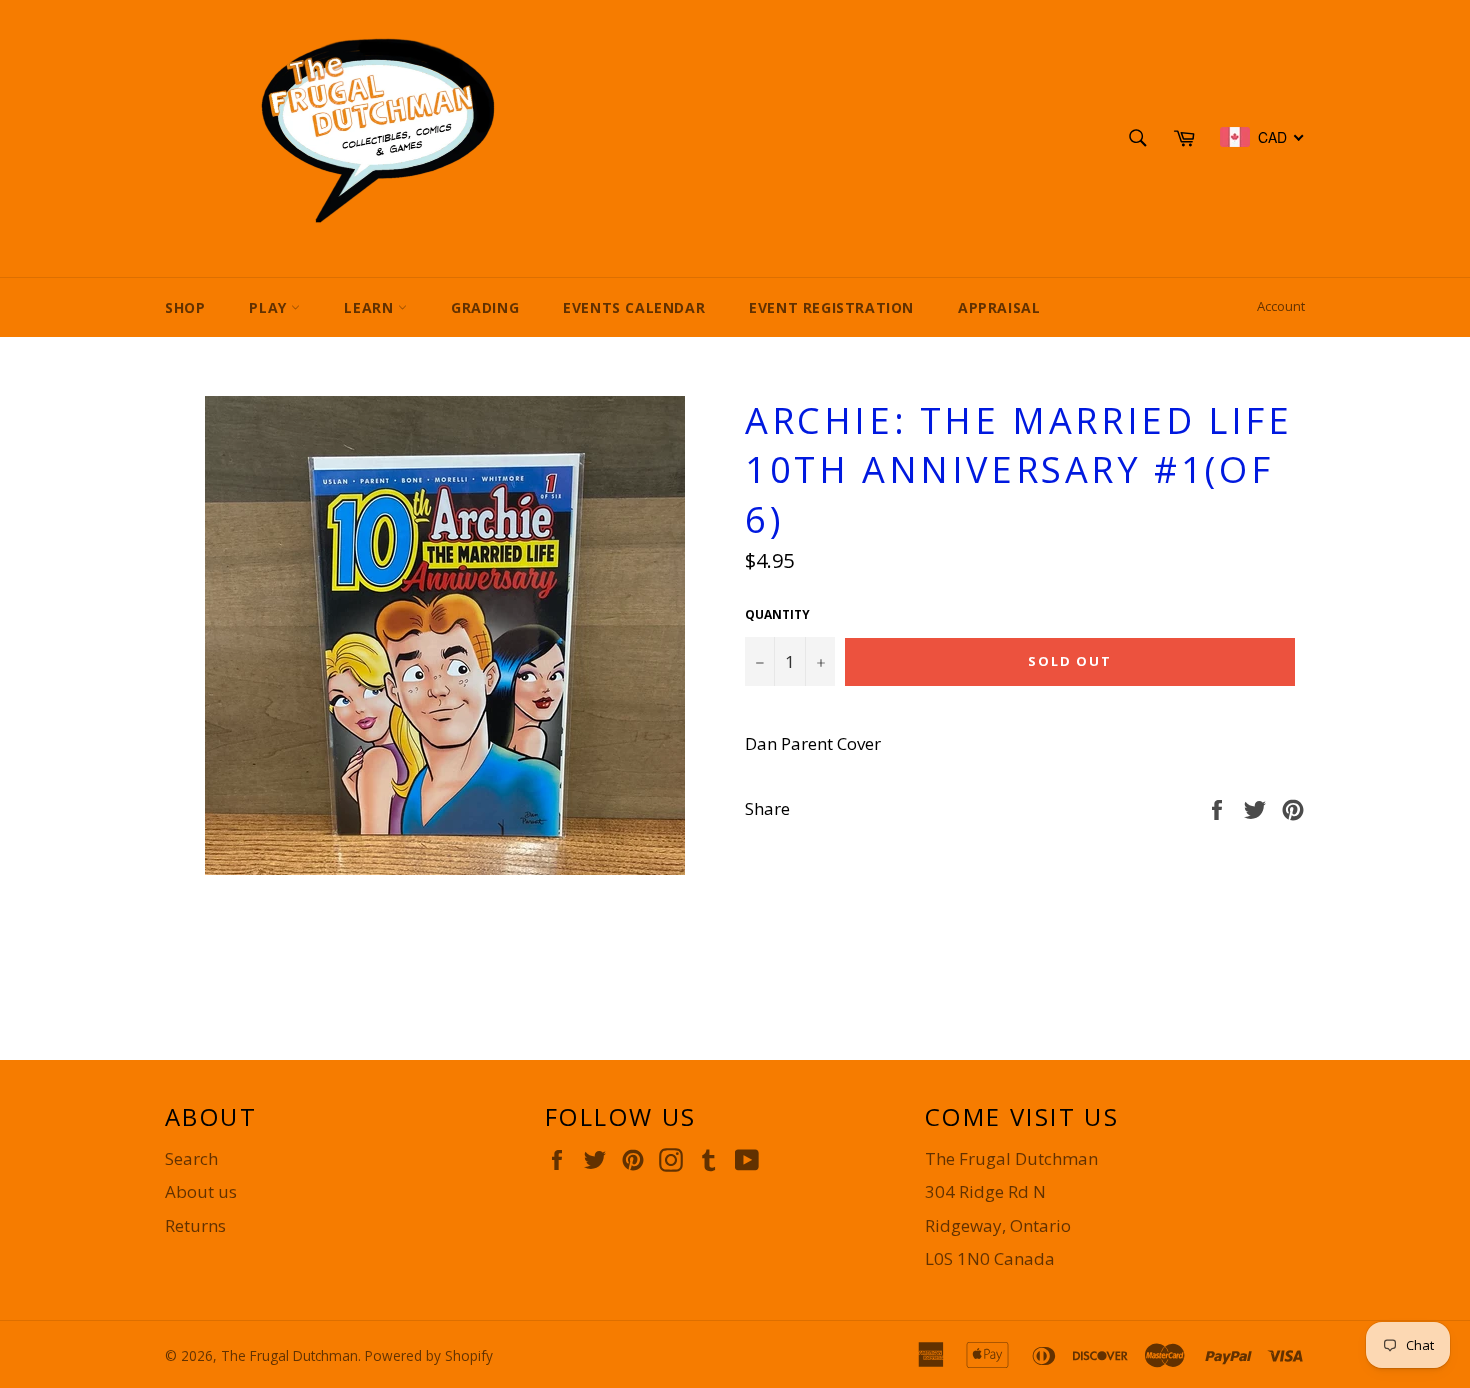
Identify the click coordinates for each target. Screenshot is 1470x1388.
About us (201, 1191)
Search (191, 1158)
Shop (185, 307)
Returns (195, 1225)
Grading (485, 307)
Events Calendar (634, 307)
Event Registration (831, 307)
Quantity (777, 615)
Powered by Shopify (429, 1355)
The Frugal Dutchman (289, 1355)
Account (1281, 306)
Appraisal (999, 307)
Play (270, 307)
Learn (371, 307)
